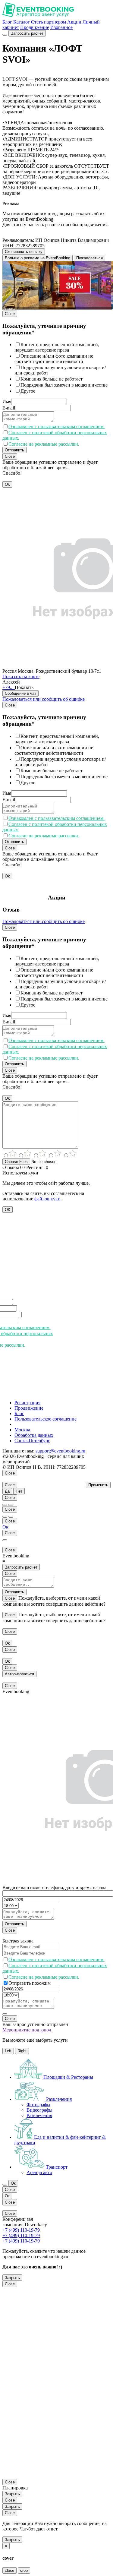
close (9, 2570)
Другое (28, 391)
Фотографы (38, 2105)
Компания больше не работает (52, 379)
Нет (19, 1491)
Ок (5, 1527)
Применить (98, 1485)
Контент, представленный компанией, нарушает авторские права (57, 347)
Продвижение (35, 27)
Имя (7, 401)
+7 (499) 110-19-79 (21, 2230)
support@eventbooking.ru (60, 1451)
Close (10, 314)
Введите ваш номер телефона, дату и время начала (54, 1887)
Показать (24, 687)
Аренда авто (39, 2172)
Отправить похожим (30, 1983)
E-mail (9, 408)
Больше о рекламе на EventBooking (38, 258)
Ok (7, 484)
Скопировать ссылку (24, 252)
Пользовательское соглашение (46, 1419)
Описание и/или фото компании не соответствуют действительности (54, 359)
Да (7, 1491)
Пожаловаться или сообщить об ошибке (44, 699)
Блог (7, 22)
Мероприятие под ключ (27, 2030)
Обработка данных (34, 1435)
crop (24, 2570)
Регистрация (27, 1403)
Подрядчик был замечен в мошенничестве (64, 385)
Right (22, 2051)
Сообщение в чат (20, 693)
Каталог (22, 22)
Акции (74, 22)
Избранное (61, 27)
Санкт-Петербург (32, 1441)
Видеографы (39, 2110)
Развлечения (39, 2115)
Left (8, 2051)
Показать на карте (21, 676)
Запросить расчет (27, 33)
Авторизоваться (19, 1674)
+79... (9, 687)
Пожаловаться (89, 258)
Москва (22, 1430)
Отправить (14, 450)
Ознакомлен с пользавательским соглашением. (56, 427)
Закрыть (12, 2278)
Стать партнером (49, 22)
